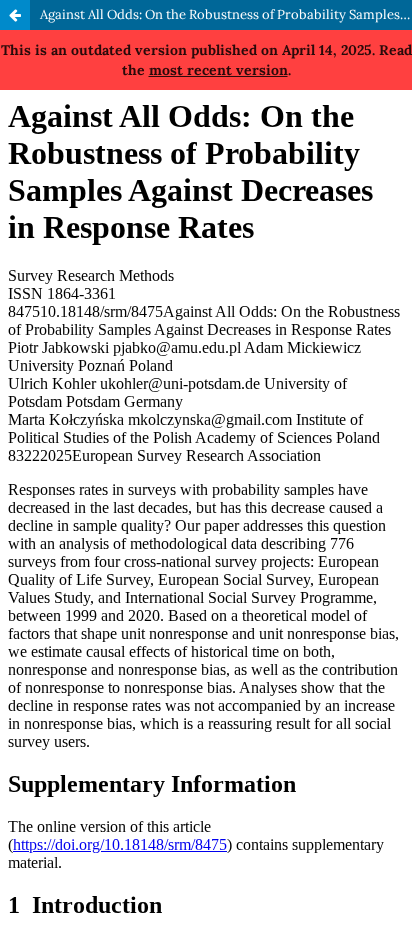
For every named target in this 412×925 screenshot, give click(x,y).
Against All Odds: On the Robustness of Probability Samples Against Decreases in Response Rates (226, 14)
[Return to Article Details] (15, 15)
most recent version (218, 70)
